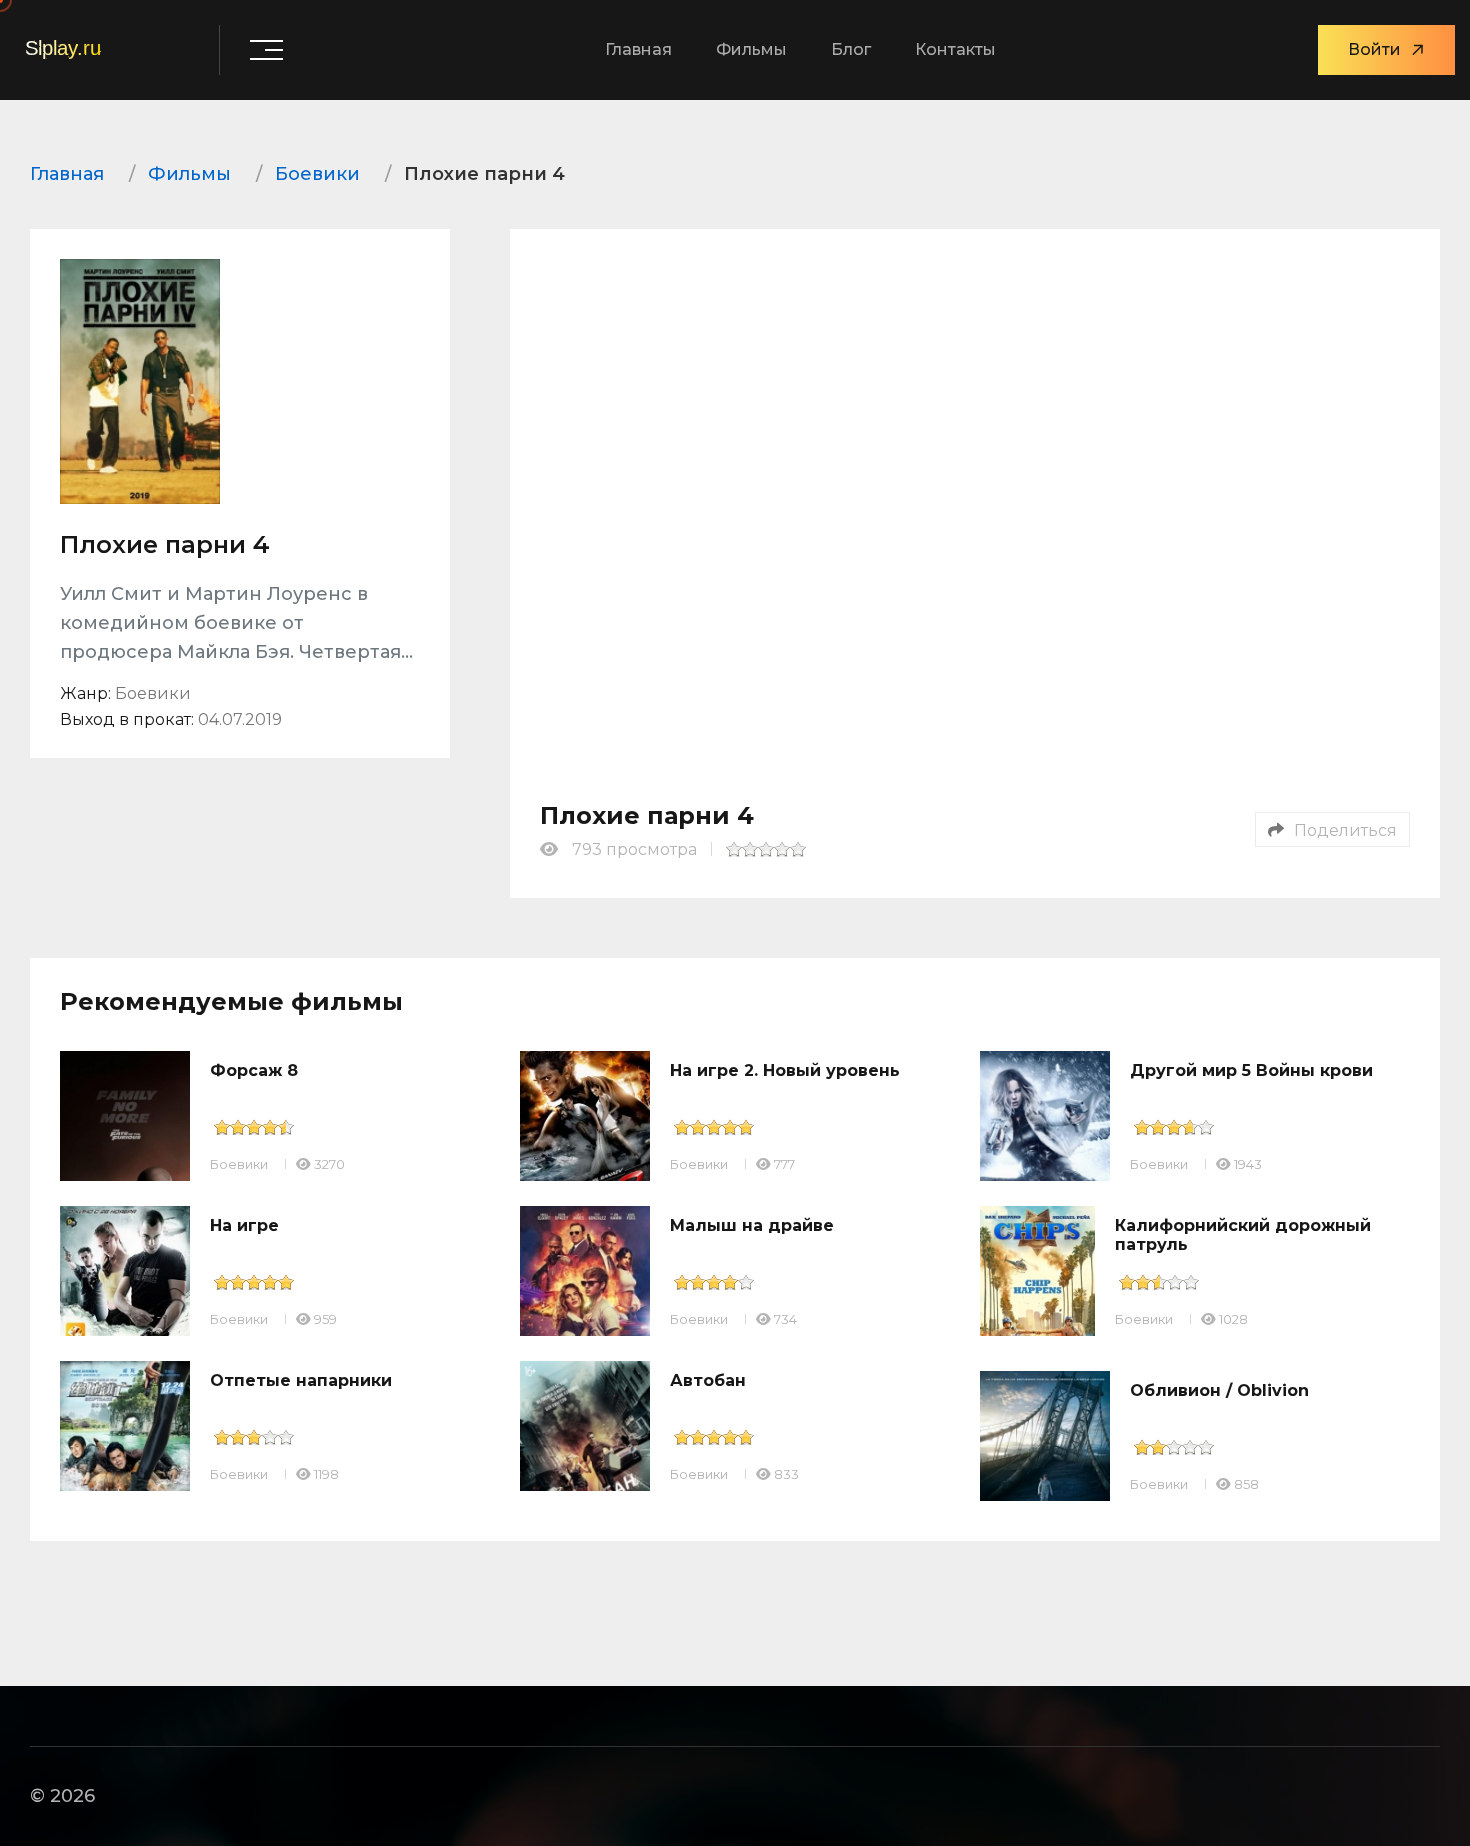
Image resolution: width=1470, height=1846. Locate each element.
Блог (851, 49)
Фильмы (751, 49)
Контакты (955, 49)
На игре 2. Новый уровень (785, 1070)
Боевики (239, 1164)
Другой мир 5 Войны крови (1251, 1070)
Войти (1374, 49)
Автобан (708, 1380)
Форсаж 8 (254, 1070)
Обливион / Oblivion (1219, 1390)
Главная (638, 49)
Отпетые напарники (301, 1380)
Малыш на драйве (752, 1225)
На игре (244, 1225)
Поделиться (1345, 830)
